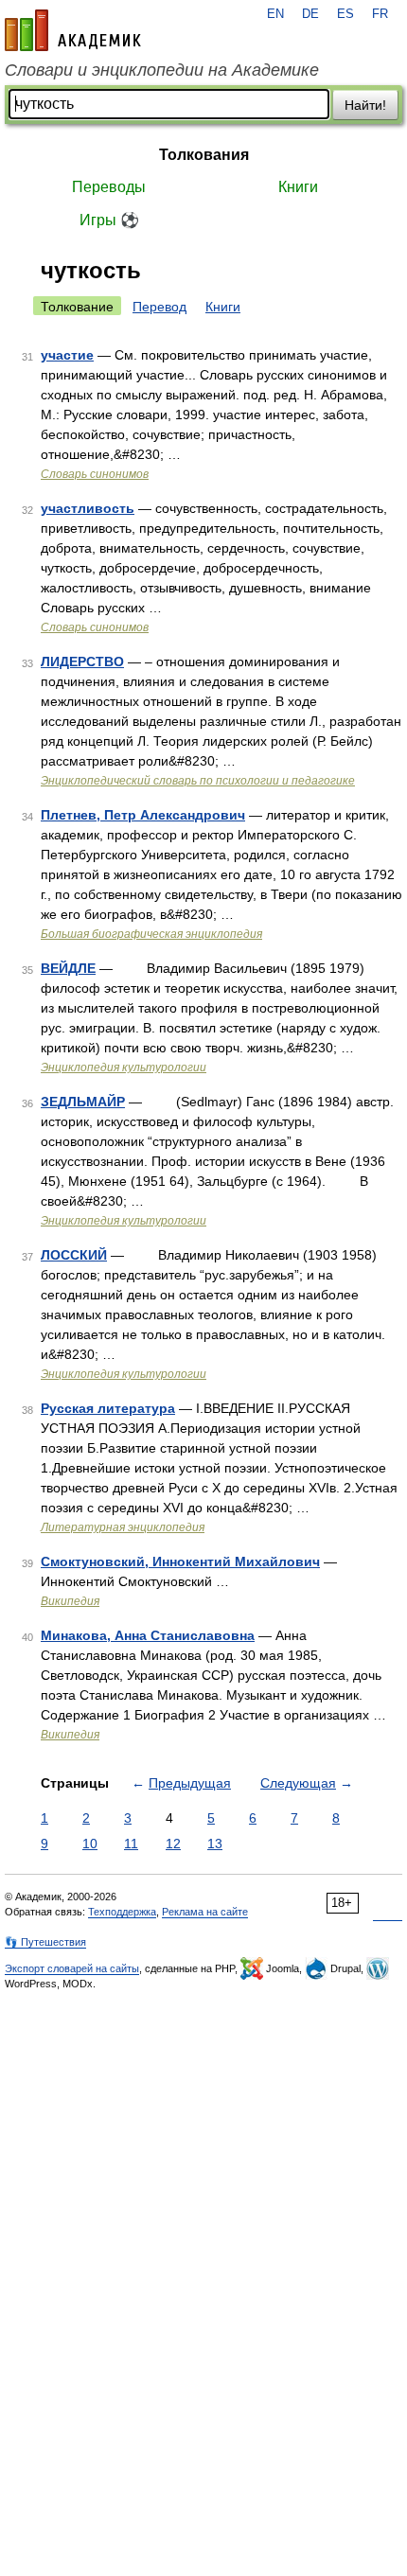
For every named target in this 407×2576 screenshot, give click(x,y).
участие (67, 355)
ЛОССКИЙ (74, 1255)
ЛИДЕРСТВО (82, 662)
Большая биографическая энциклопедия (151, 934)
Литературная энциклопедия (123, 1527)
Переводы (109, 187)
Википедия (70, 1601)
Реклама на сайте (205, 1912)
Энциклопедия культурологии (124, 1067)
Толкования (204, 155)
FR (380, 14)
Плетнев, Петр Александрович (143, 815)
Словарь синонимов (95, 474)
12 (173, 1844)
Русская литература (108, 1408)
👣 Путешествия (45, 1942)
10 (90, 1844)
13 (215, 1844)
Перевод (159, 307)
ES (345, 14)
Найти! (365, 105)
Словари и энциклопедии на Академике (162, 70)
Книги (298, 187)
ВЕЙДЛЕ (68, 968)
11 (131, 1844)
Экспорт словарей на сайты (72, 1968)
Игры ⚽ (109, 220)
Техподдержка (122, 1912)
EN (275, 14)
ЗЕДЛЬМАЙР (83, 1102)
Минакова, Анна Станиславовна (148, 1635)
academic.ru (73, 30)
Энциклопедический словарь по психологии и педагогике (198, 781)
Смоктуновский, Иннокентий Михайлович (180, 1561)
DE (310, 14)
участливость (88, 508)
